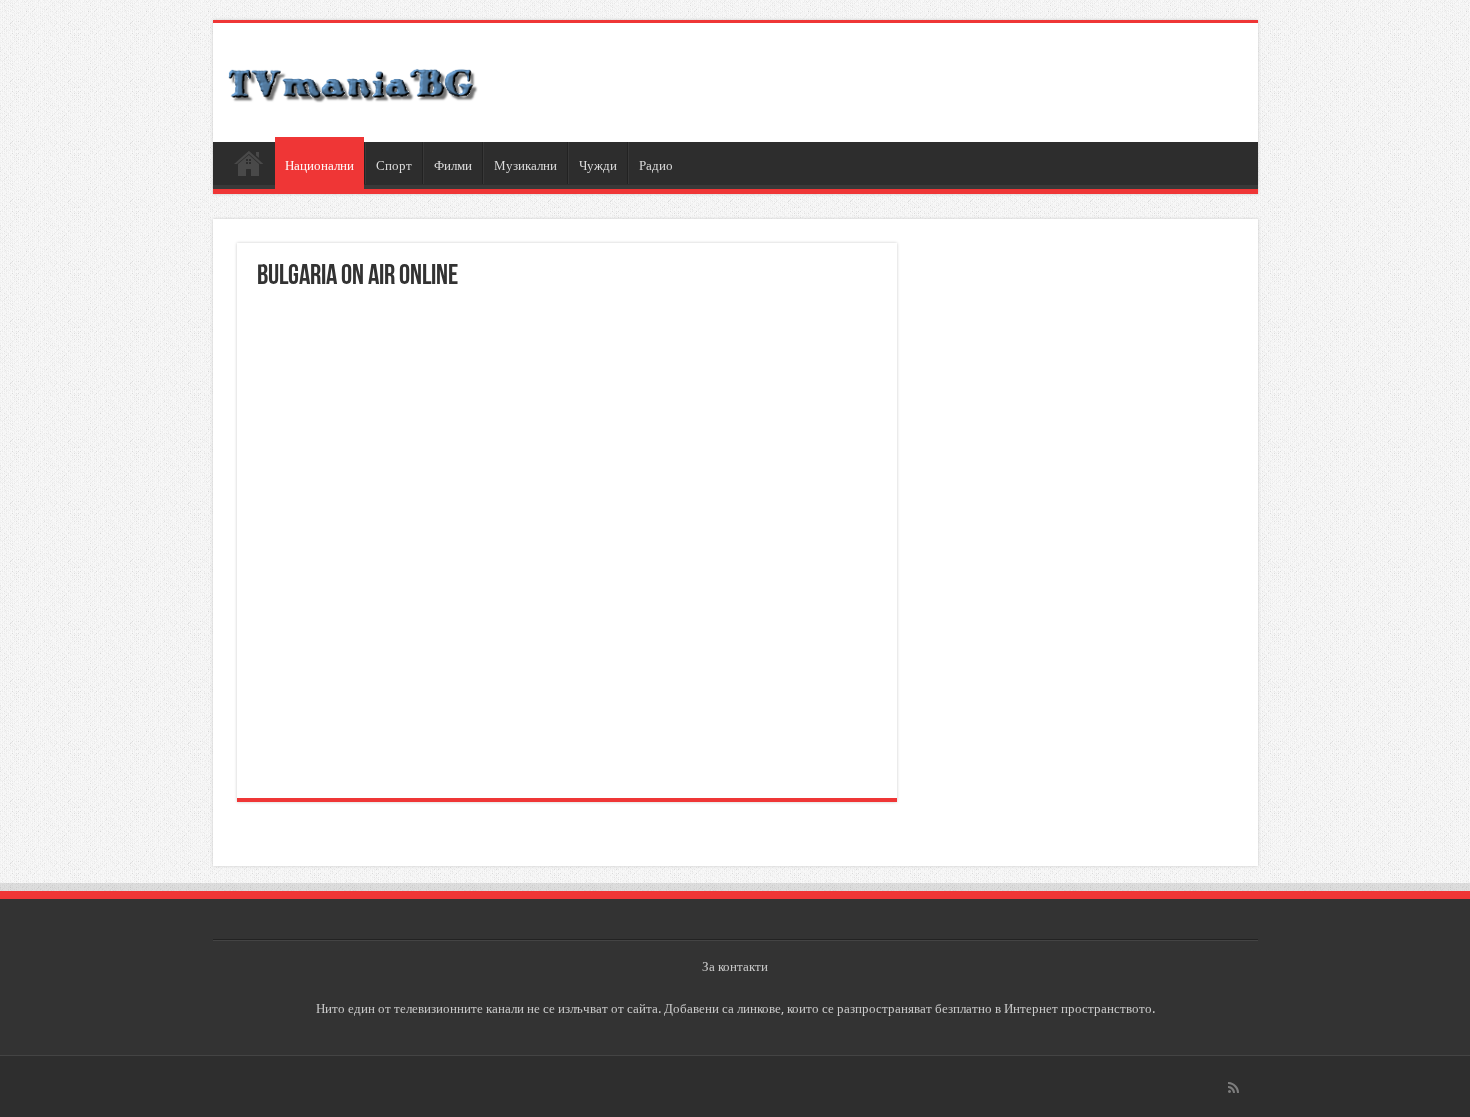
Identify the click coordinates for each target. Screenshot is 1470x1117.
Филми (453, 165)
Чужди (598, 165)
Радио (656, 165)
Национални (319, 165)
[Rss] (1233, 1088)
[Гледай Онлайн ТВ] (353, 82)
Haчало (249, 163)
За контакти (735, 966)
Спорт (394, 165)
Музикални (525, 165)
